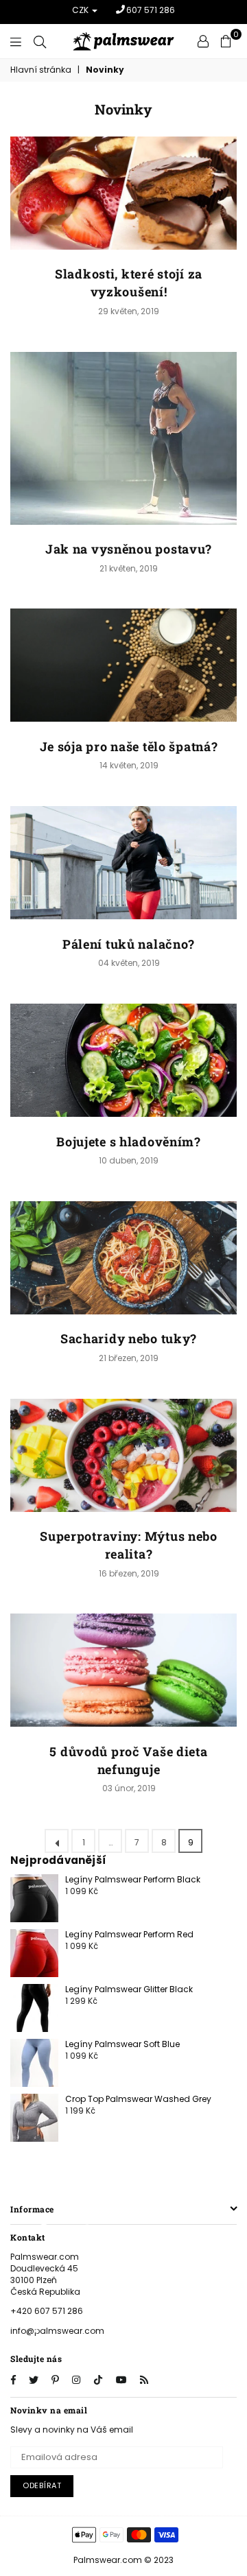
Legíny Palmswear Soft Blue (122, 2044)
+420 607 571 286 (47, 2311)
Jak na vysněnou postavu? (129, 549)
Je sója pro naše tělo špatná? (129, 746)
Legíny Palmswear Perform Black (133, 1879)
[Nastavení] (203, 41)
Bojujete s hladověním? (129, 1142)
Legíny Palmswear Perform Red (129, 1934)
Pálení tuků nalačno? (129, 944)
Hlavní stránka (41, 70)
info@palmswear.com (57, 2331)
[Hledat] (40, 41)
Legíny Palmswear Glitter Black (129, 1989)
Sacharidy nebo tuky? (129, 1338)
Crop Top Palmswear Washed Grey (138, 2099)
